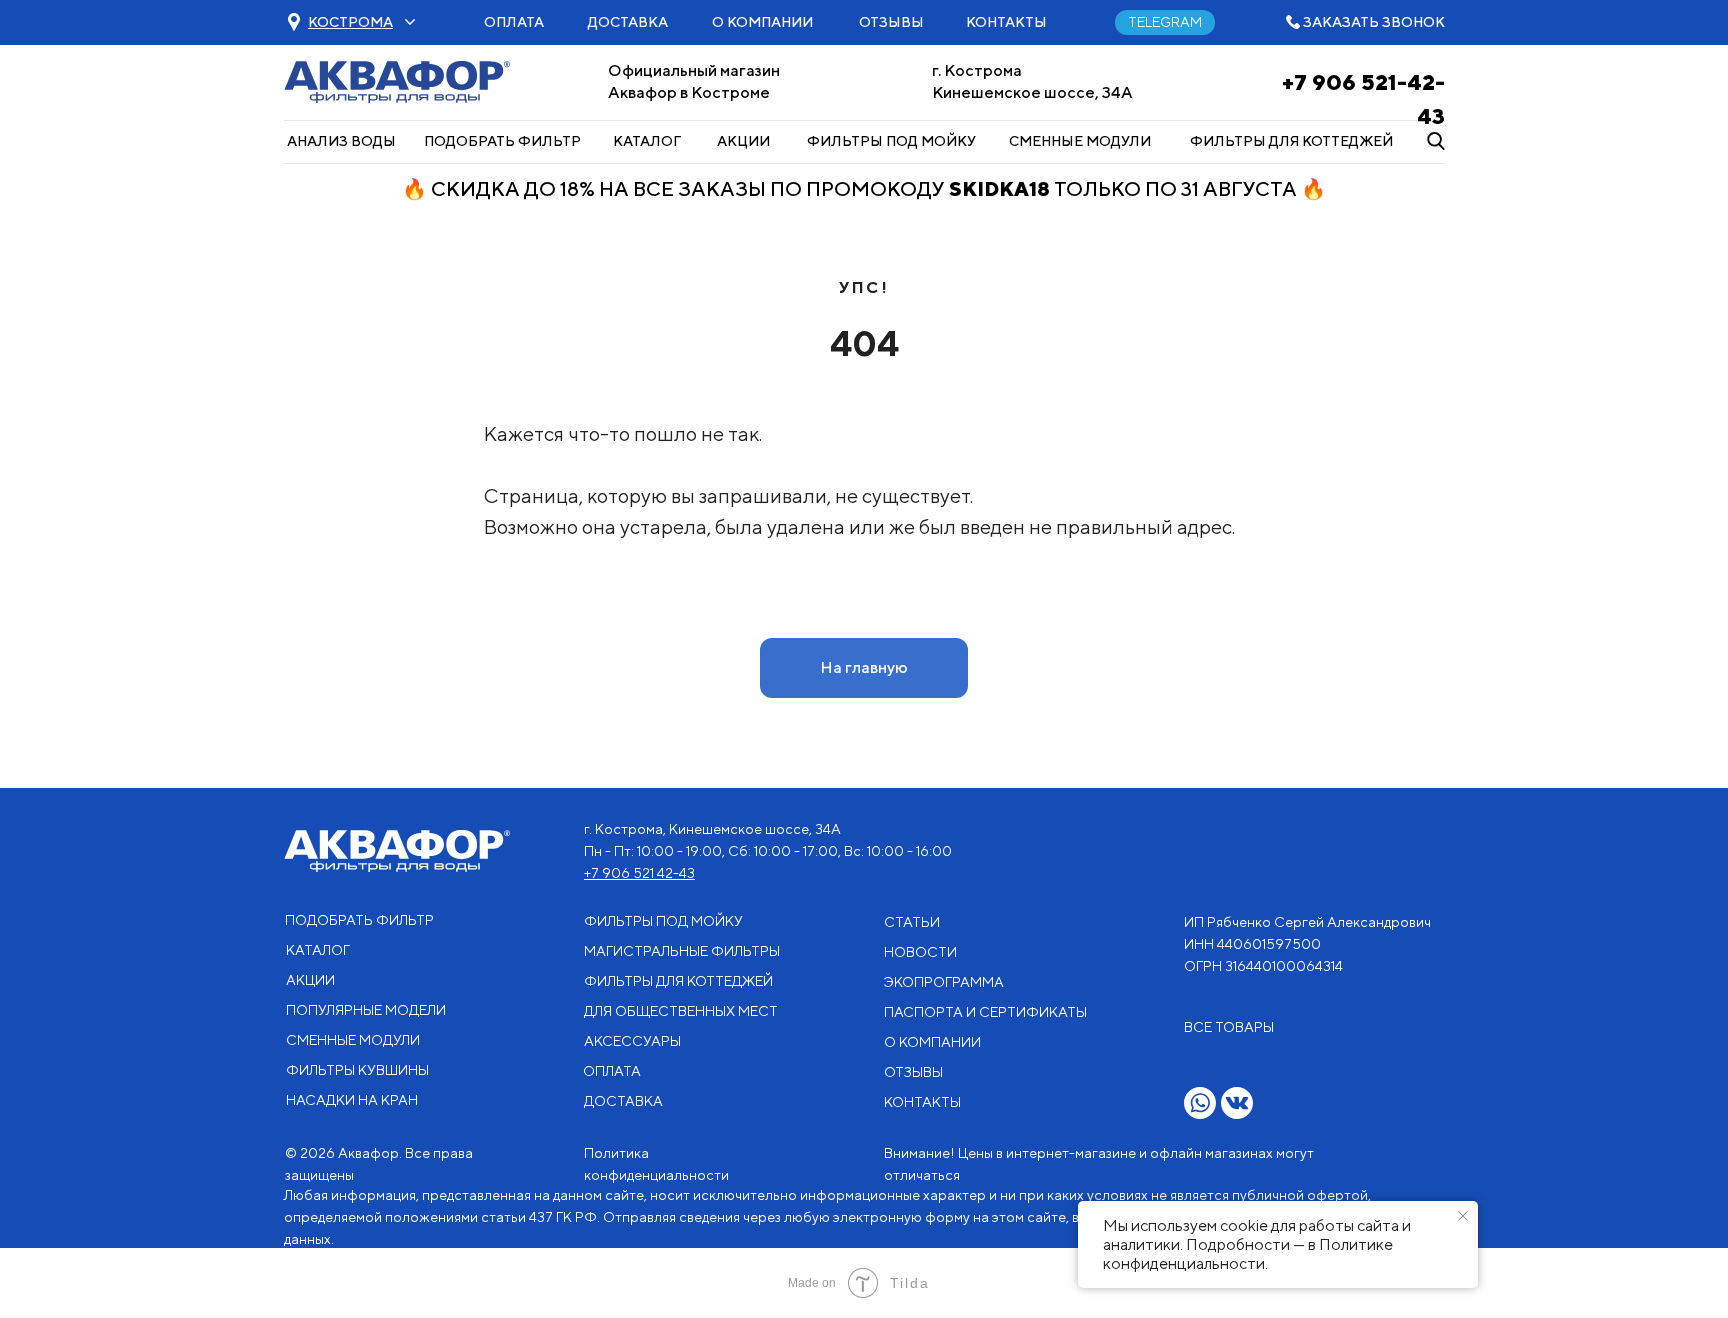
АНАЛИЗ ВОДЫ (341, 141)
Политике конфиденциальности (1248, 1254)
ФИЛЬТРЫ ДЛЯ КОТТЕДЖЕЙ (1291, 141)
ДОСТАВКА (628, 22)
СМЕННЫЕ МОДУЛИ (1080, 141)
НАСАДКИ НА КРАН (352, 1100)
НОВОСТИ (920, 952)
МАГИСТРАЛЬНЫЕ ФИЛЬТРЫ (682, 951)
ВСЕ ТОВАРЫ (1229, 1027)
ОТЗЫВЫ (891, 22)
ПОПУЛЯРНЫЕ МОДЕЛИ (366, 1010)
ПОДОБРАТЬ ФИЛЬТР (502, 141)
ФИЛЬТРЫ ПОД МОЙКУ (891, 141)
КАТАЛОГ (647, 141)
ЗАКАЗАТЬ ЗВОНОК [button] (1374, 22)
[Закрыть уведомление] (1463, 1216)
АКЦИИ (743, 141)
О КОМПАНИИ (762, 22)
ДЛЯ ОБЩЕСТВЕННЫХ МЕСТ (681, 1011)
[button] (350, 22)
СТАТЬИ (912, 922)
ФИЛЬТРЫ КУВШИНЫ (357, 1070)
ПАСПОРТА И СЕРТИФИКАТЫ (985, 1012)
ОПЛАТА (514, 22)
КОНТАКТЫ (1006, 22)
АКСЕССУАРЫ (632, 1041)
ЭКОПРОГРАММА (944, 982)
